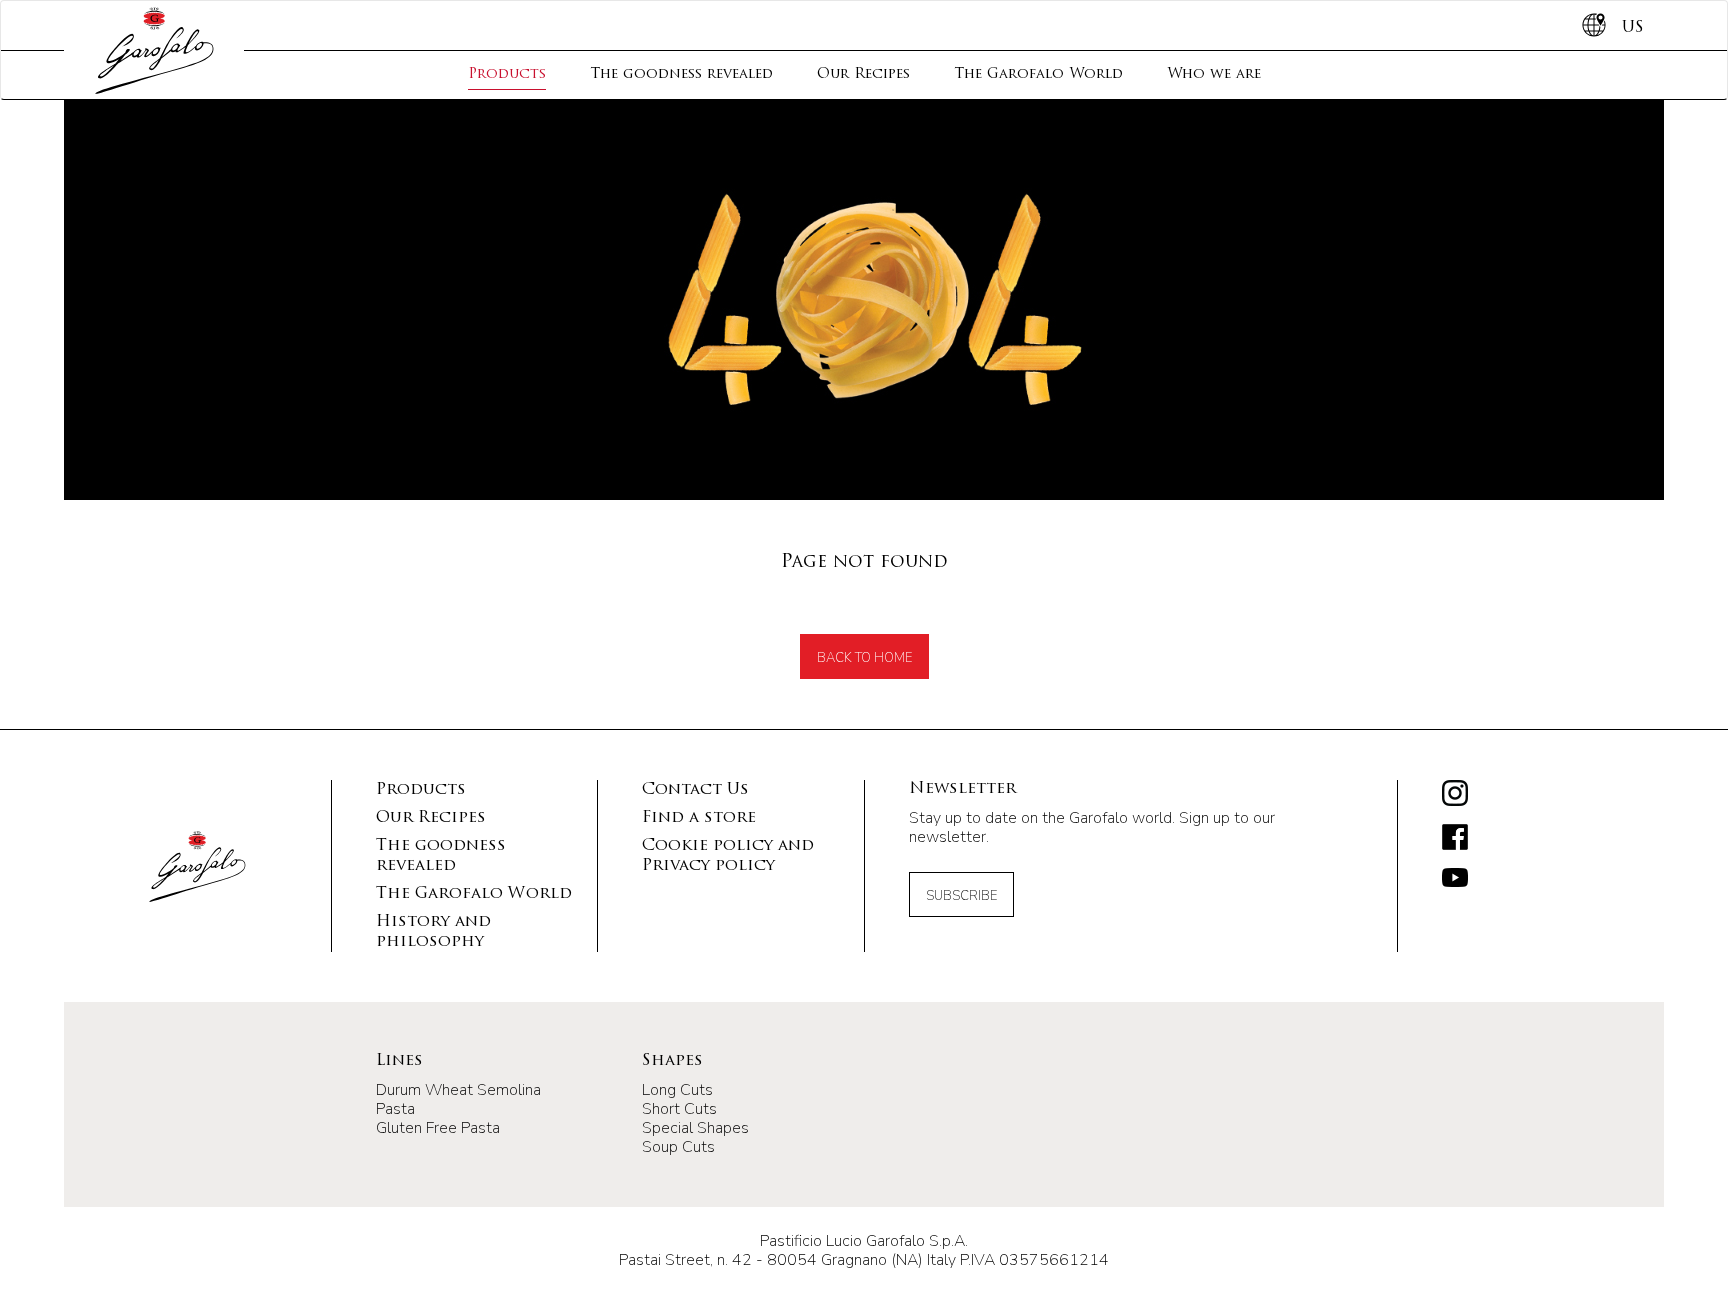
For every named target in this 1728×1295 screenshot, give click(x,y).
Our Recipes (863, 74)
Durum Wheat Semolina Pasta (458, 1099)
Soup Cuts (678, 1147)
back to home (864, 658)
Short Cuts (679, 1109)
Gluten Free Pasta (438, 1128)
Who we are (1214, 74)
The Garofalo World (1038, 74)
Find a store (699, 818)
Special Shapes (695, 1128)
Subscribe (961, 896)
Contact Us (695, 790)
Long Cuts (677, 1090)
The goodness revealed (681, 74)
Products (507, 74)
